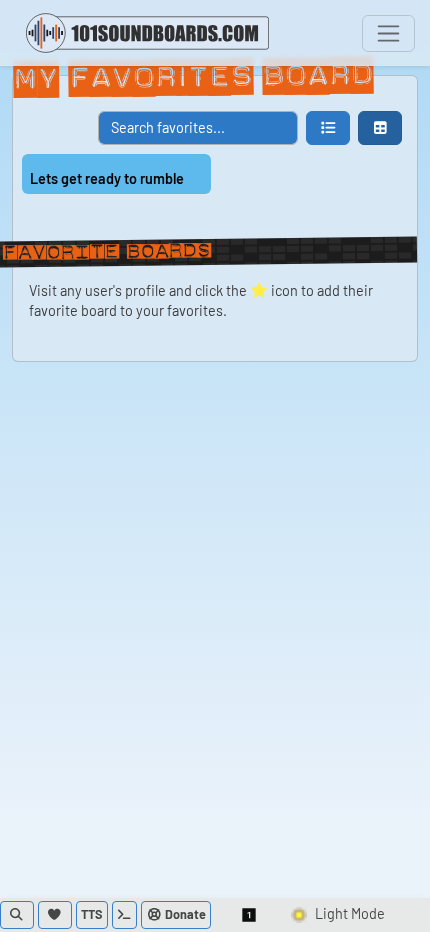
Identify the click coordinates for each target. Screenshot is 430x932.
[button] (328, 128)
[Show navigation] (388, 33)
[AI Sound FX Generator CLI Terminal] (125, 915)
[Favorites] (55, 915)
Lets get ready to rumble (107, 178)
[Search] (17, 915)
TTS (92, 914)
